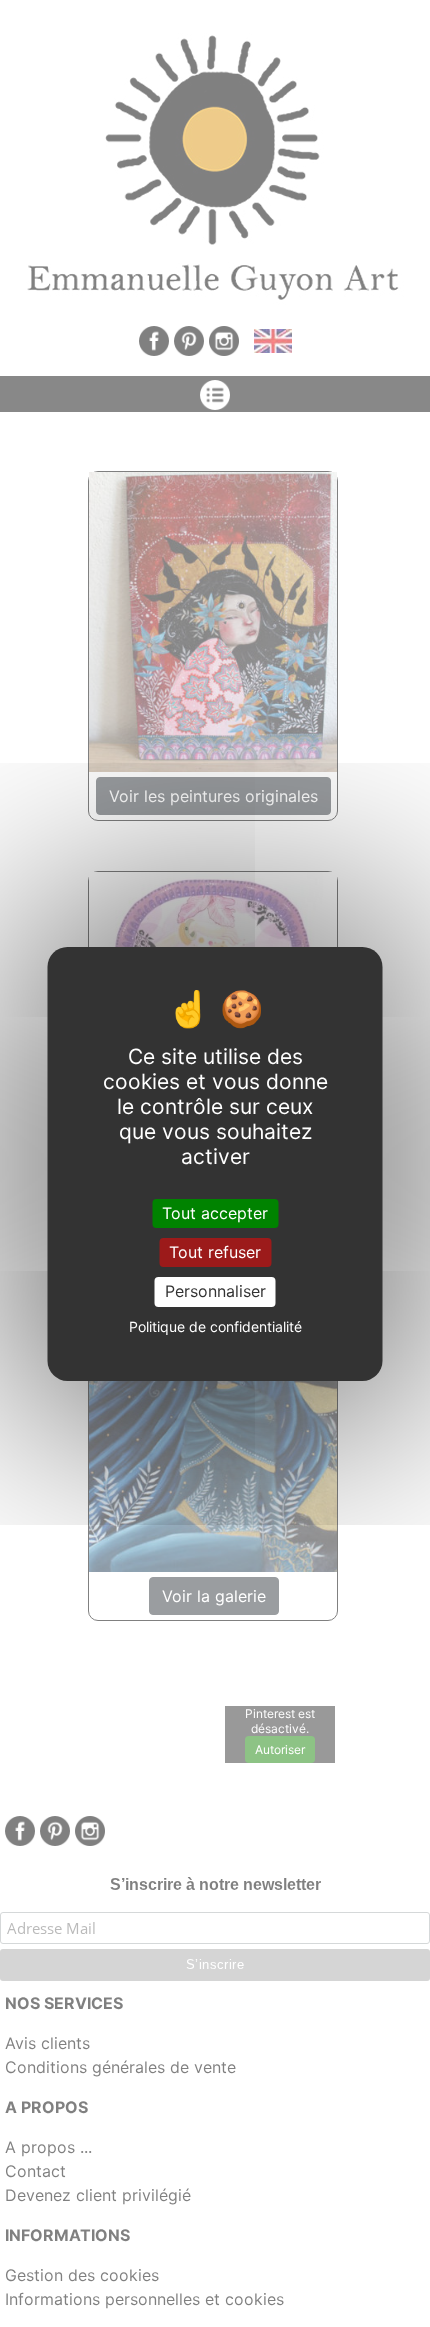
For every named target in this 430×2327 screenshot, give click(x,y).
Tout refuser (215, 1252)
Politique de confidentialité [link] (215, 1326)
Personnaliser (215, 1291)
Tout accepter (215, 1213)
